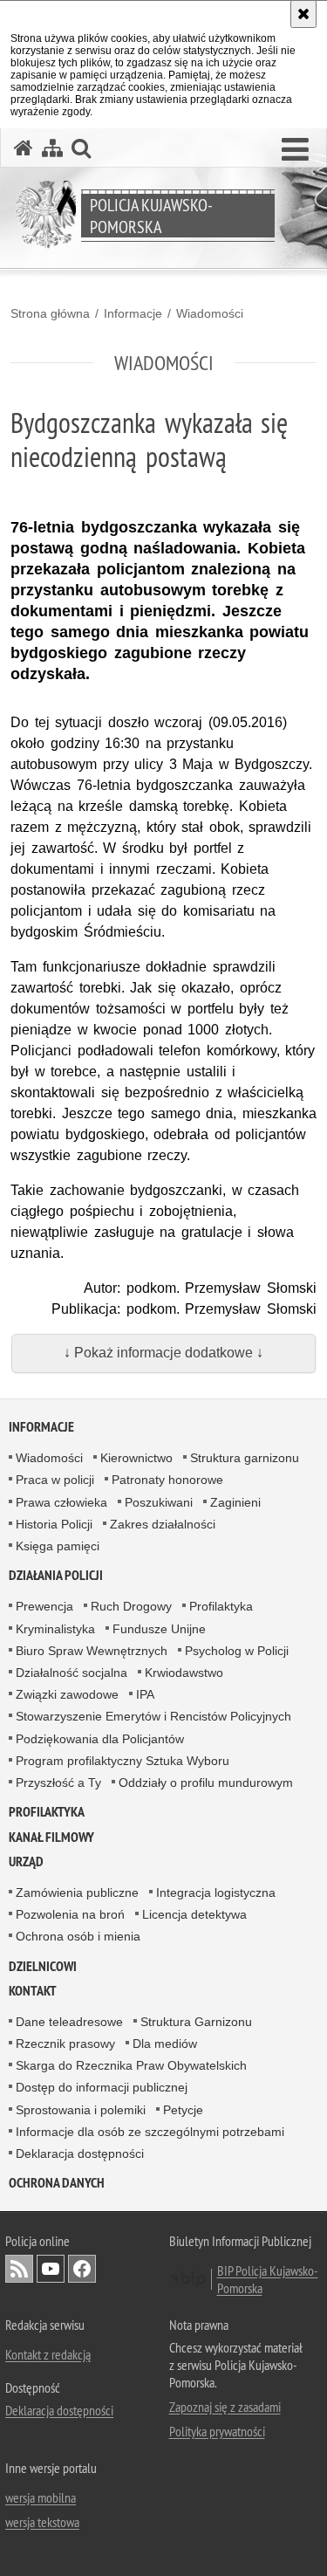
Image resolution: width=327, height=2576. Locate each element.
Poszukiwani (159, 1502)
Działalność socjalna (72, 1673)
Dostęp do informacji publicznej (102, 2087)
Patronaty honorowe (167, 1480)
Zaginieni (235, 1502)
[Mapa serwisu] (52, 148)
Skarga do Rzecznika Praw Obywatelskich (131, 2065)
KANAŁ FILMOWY (51, 1837)
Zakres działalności (163, 1524)
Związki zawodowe (67, 1694)
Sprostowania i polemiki (81, 2110)
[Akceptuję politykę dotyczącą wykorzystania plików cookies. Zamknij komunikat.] (303, 14)
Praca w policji (55, 1480)
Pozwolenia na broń (70, 1914)
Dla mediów (165, 2044)
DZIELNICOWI (43, 1966)
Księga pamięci (58, 1546)
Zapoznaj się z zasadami (225, 2407)
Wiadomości (210, 313)
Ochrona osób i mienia (78, 1936)
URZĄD (26, 1862)
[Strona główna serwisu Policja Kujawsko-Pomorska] (24, 148)
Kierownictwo (136, 1458)
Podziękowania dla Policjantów (100, 1739)
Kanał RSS (19, 2269)
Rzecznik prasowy (65, 2044)
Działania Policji (56, 1575)
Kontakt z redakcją (48, 2354)
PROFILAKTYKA (47, 1812)
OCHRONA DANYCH (57, 2183)
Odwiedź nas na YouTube (51, 2269)
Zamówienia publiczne (77, 1893)
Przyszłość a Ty (58, 1783)
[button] (295, 150)
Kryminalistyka (55, 1629)
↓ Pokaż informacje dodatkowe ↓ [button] (163, 1353)
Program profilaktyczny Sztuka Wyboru (123, 1761)
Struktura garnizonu (245, 1458)
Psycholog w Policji (237, 1651)
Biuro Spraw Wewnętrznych (92, 1651)
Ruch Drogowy (131, 1606)
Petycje (183, 2110)
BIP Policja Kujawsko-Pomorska (268, 2279)
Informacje (133, 313)
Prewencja (44, 1606)
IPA (145, 1694)
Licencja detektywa (194, 1914)
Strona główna (50, 313)
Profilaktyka (221, 1606)
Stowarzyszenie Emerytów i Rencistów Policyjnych (153, 1716)
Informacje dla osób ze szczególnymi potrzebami (150, 2132)
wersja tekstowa (42, 2522)
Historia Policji (54, 1524)
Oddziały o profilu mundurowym (206, 1783)
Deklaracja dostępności (80, 2154)
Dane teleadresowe (69, 2022)
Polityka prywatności (217, 2431)
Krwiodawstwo (184, 1673)
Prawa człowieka (61, 1502)
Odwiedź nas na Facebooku (82, 2269)
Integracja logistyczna (216, 1893)
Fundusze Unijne (159, 1629)
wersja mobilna (41, 2497)
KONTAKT (33, 1991)
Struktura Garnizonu (196, 2022)
